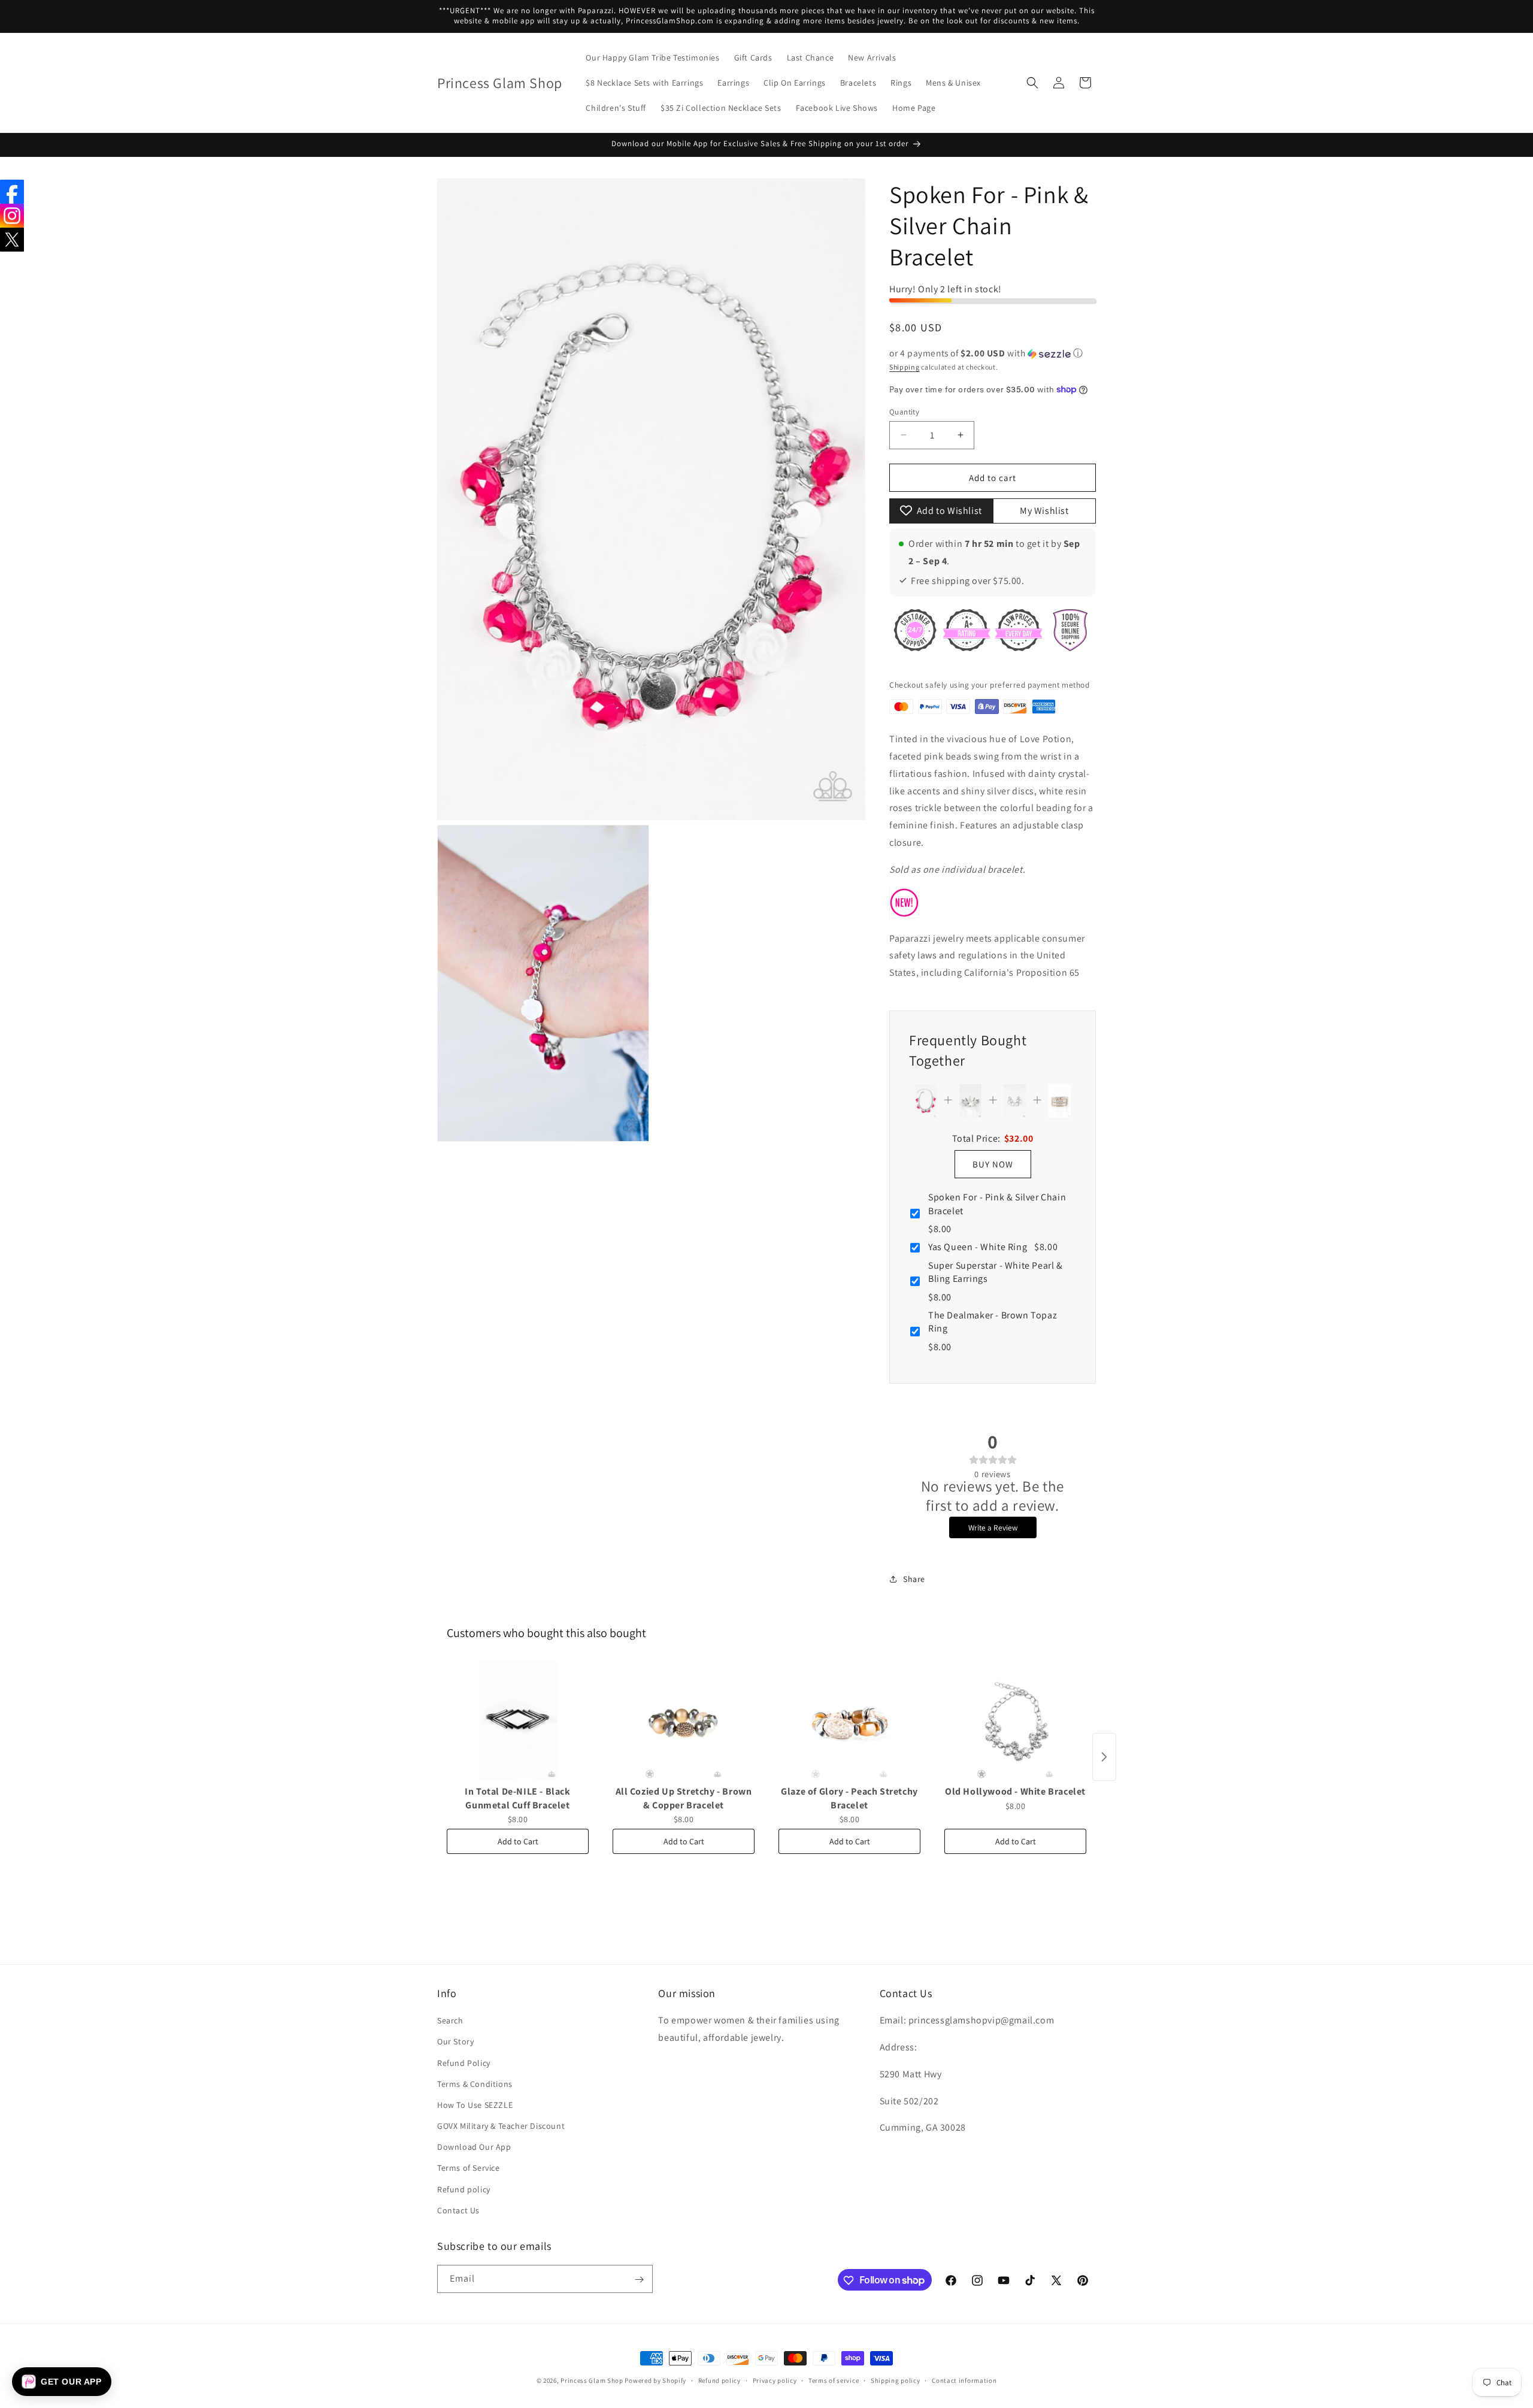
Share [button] (914, 1579)
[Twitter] (12, 240)
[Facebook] (12, 192)
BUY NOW (993, 1164)
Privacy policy (775, 2380)
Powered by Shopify (655, 2380)
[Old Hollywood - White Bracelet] (1015, 1720)
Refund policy (464, 2189)
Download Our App (474, 2147)
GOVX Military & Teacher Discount (501, 2126)
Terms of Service (469, 2168)
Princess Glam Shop (592, 2380)
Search (450, 2020)
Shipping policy (896, 2380)
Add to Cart (518, 1841)
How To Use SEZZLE (475, 2105)
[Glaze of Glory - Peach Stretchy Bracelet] (849, 1720)
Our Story (455, 2042)
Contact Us (458, 2210)
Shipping (905, 366)
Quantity (904, 411)
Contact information (964, 2380)
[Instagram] (12, 216)
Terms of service (834, 2380)
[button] (1032, 83)
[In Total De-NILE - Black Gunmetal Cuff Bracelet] (518, 1720)
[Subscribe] (639, 2280)
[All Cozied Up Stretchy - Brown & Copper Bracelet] (684, 1720)
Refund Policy (464, 2063)
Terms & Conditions (475, 2084)
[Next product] (1104, 1757)
